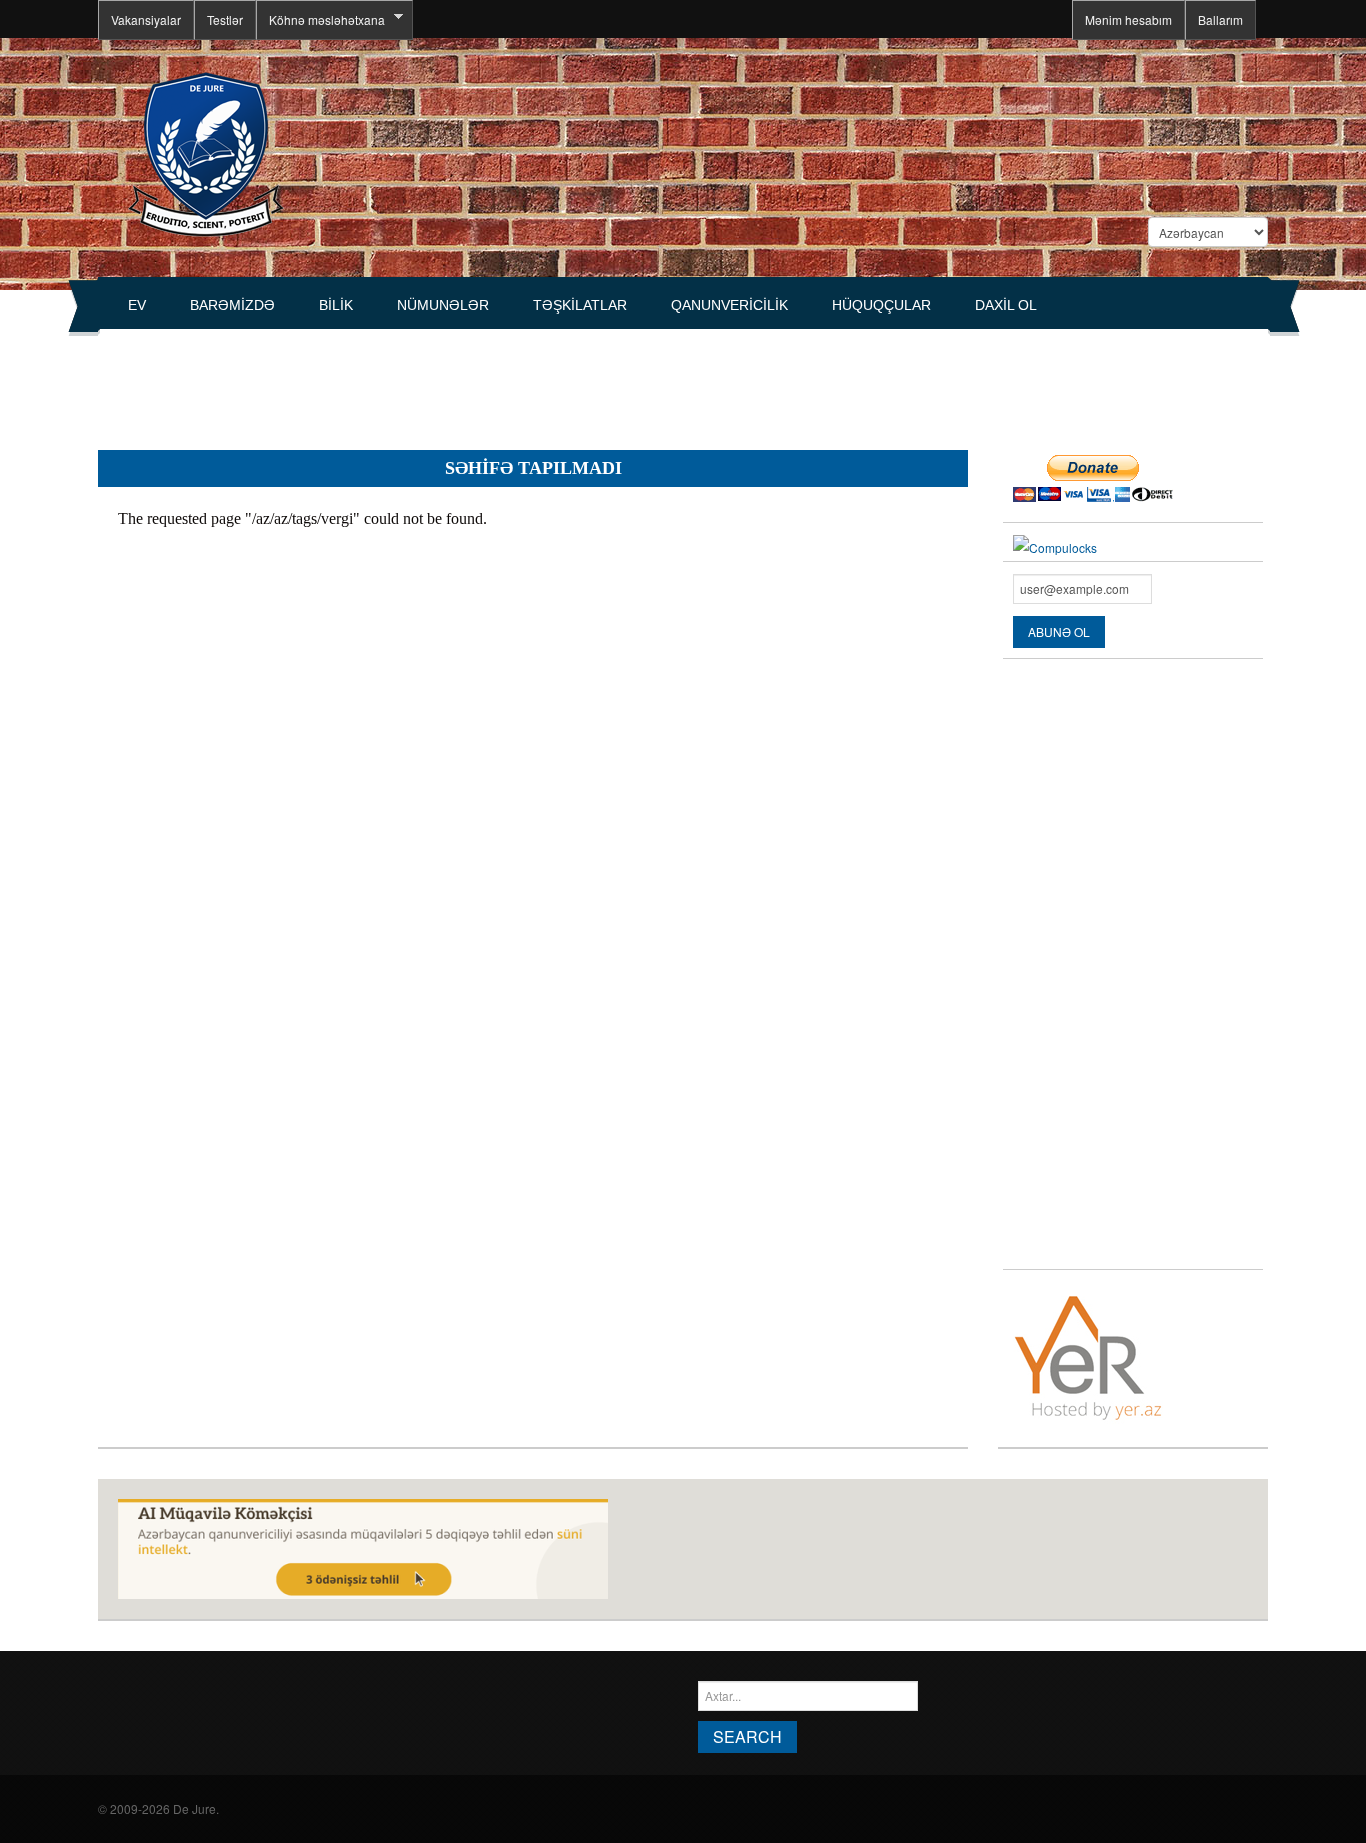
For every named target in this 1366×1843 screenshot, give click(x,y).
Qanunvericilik (729, 305)
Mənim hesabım (1128, 19)
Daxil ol (1006, 305)
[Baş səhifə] (205, 152)
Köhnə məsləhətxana (320, 20)
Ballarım (1220, 19)
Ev (137, 305)
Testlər (225, 19)
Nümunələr (443, 305)
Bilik (336, 305)
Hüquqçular (881, 305)
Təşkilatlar (580, 305)
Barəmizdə (232, 305)
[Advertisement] (462, 381)
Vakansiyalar (146, 19)
